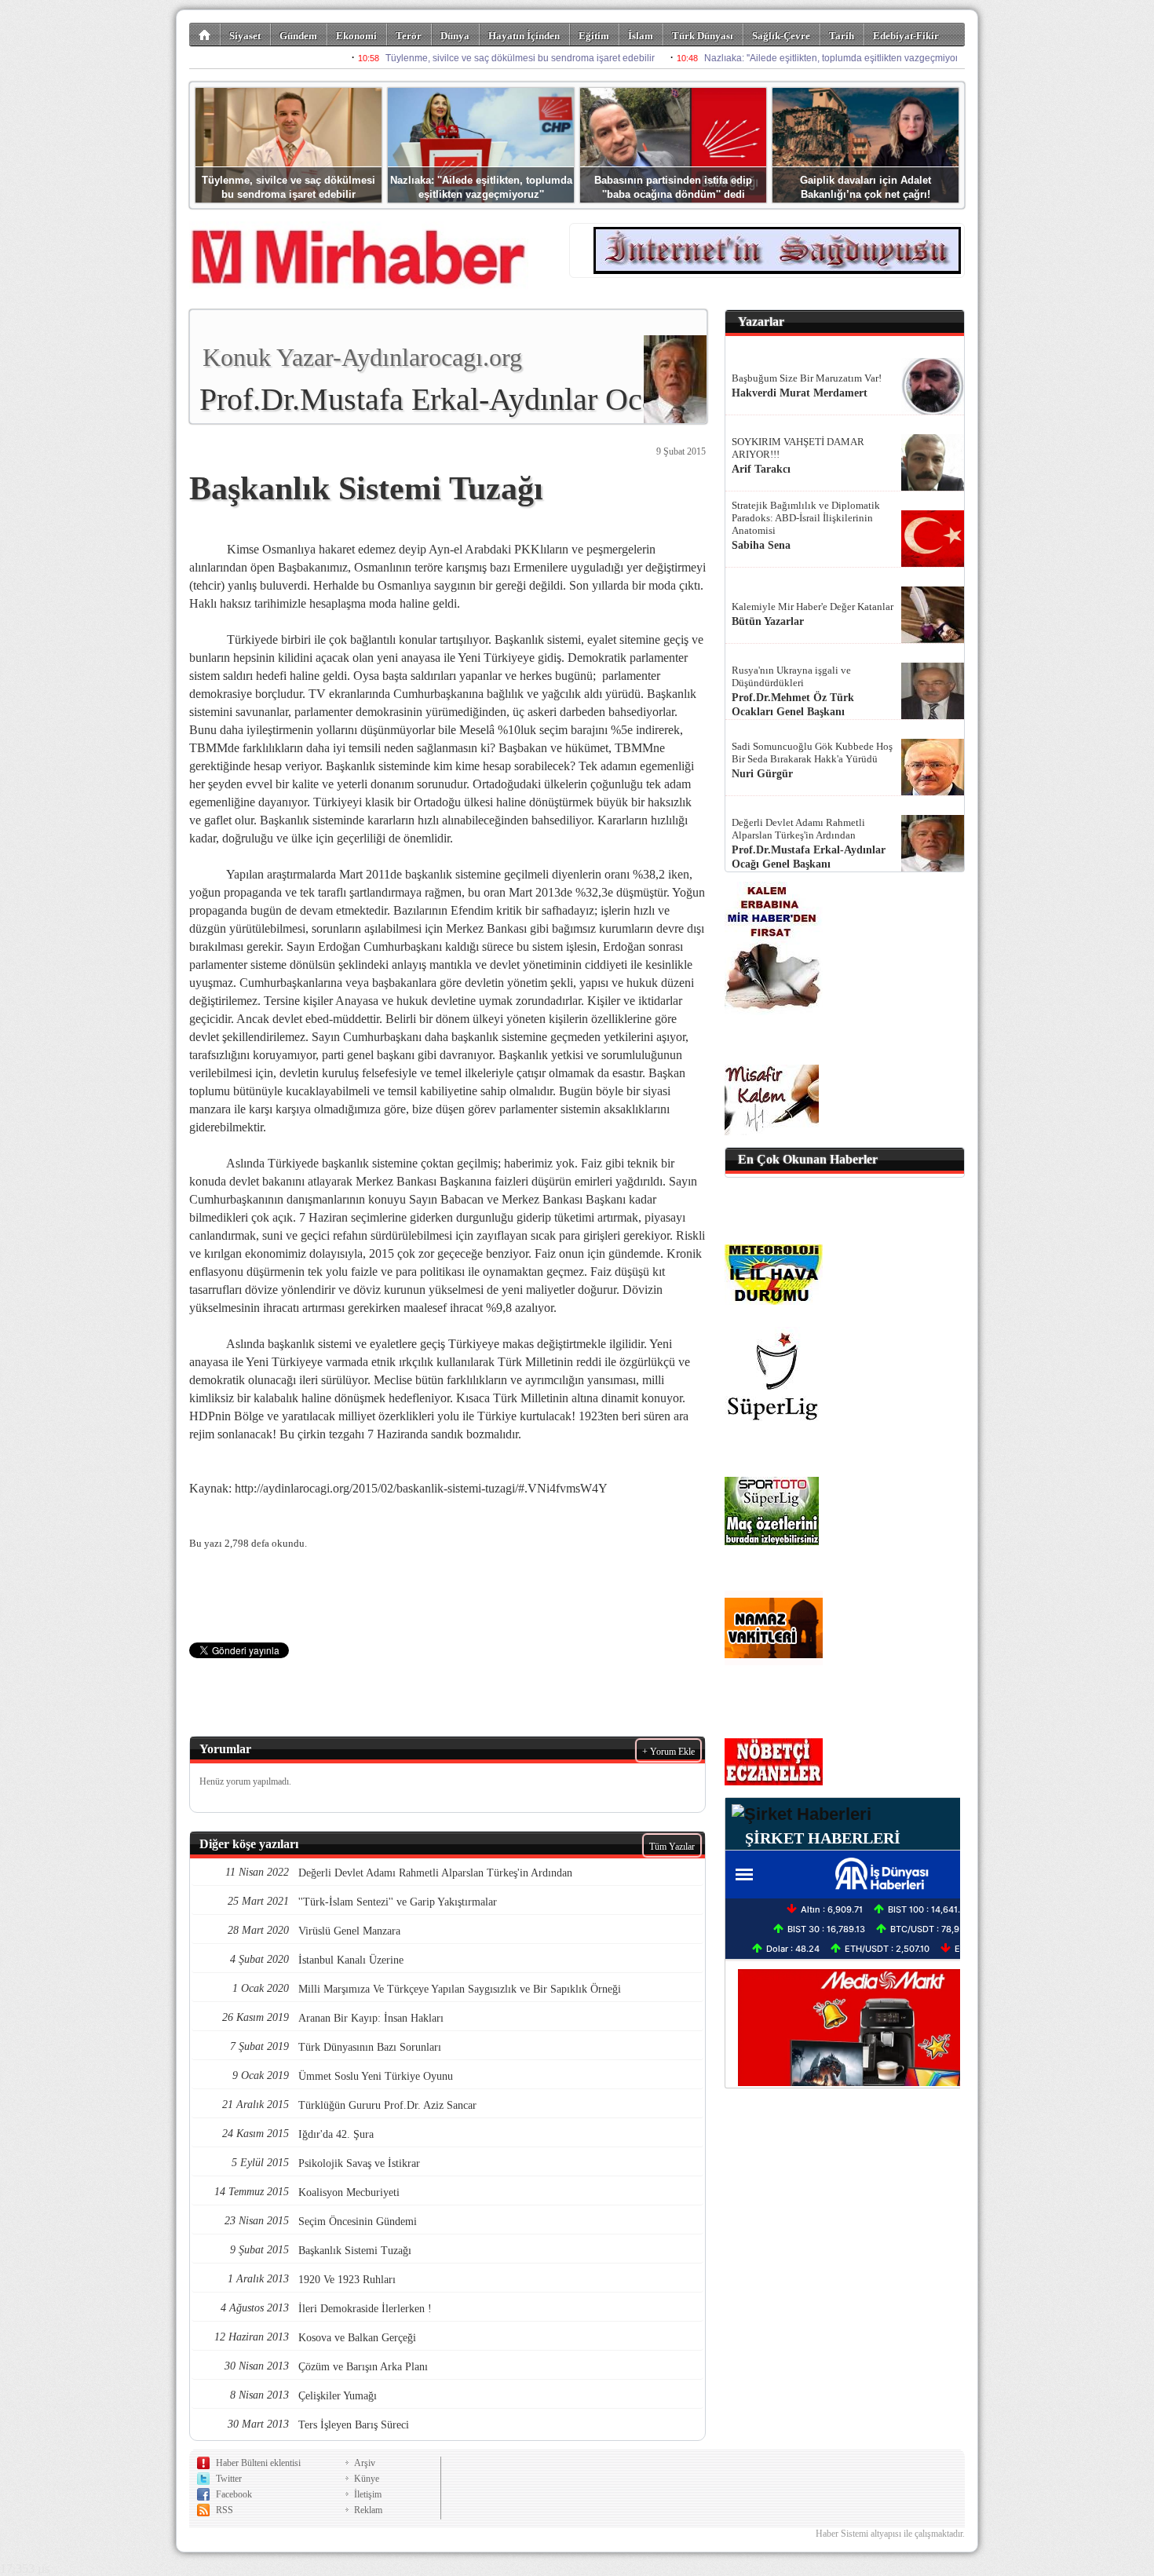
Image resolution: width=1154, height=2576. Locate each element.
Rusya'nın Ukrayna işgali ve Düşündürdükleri (791, 676)
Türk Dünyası (703, 36)
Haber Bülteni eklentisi (258, 2463)
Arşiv (365, 2463)
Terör (409, 36)
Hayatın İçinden (524, 36)
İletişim (368, 2494)
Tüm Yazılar (672, 1847)
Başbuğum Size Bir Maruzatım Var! (807, 378)
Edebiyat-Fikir (906, 36)
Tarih (842, 36)
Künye (367, 2479)
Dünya (455, 36)
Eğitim (594, 36)
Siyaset (245, 36)
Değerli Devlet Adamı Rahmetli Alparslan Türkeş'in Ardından (798, 829)
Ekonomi (356, 36)
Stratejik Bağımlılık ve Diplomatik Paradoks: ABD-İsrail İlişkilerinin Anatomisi (806, 518)
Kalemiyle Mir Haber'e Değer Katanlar (813, 607)
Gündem (298, 36)
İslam (641, 36)
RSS (225, 2510)
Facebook (234, 2494)
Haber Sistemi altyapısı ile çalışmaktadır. (890, 2534)
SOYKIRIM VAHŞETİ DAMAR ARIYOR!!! (798, 448)
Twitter (229, 2479)
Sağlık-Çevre (781, 36)
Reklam (368, 2510)
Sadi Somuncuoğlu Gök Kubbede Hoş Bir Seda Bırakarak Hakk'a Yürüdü (812, 753)
